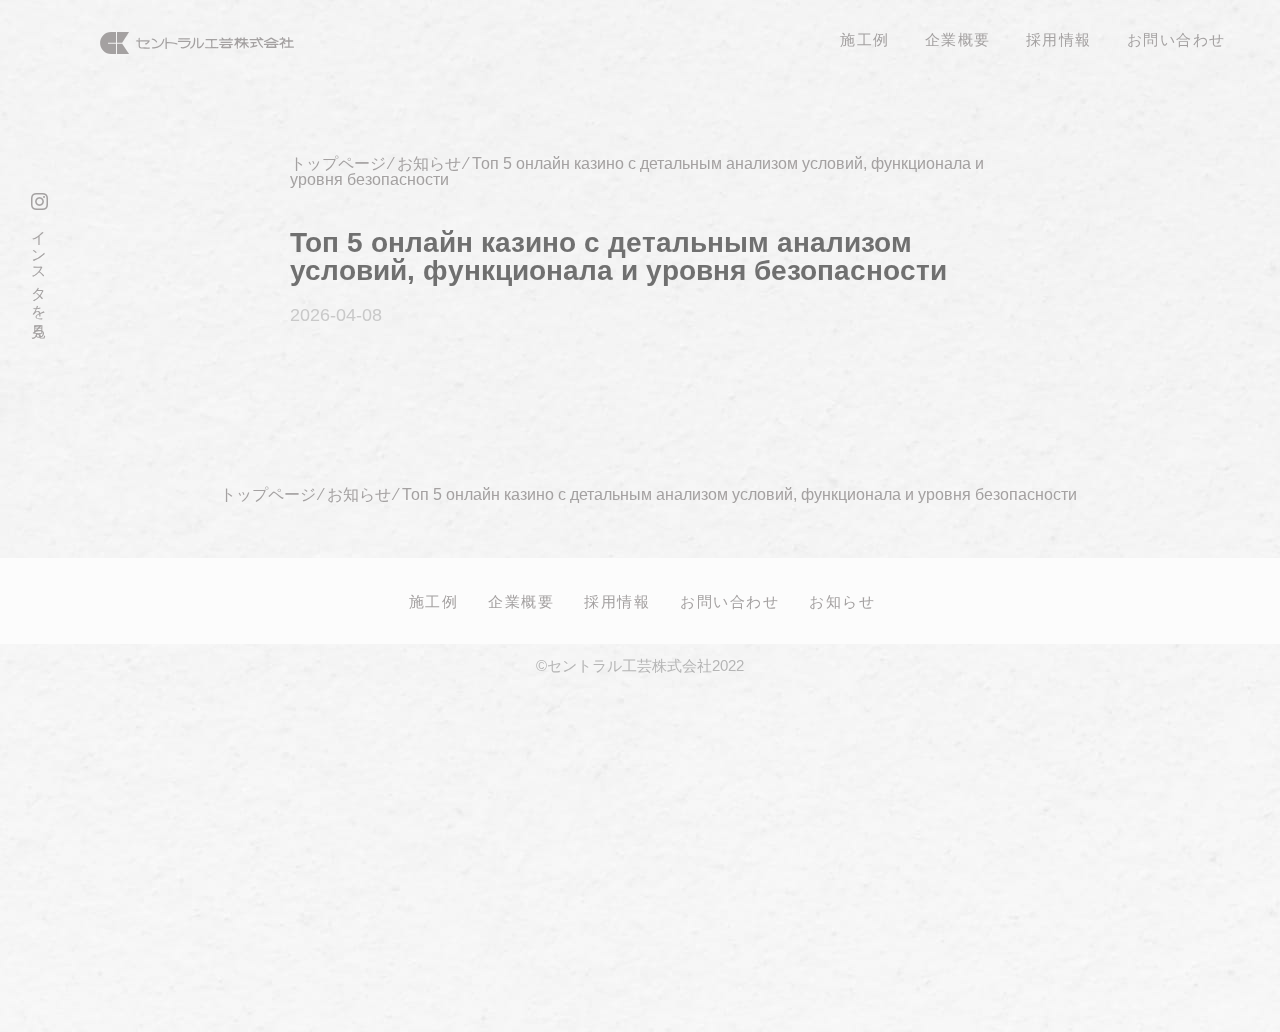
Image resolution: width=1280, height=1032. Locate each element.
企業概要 (521, 601)
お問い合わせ (729, 601)
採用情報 (617, 601)
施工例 (434, 601)
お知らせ (842, 601)
